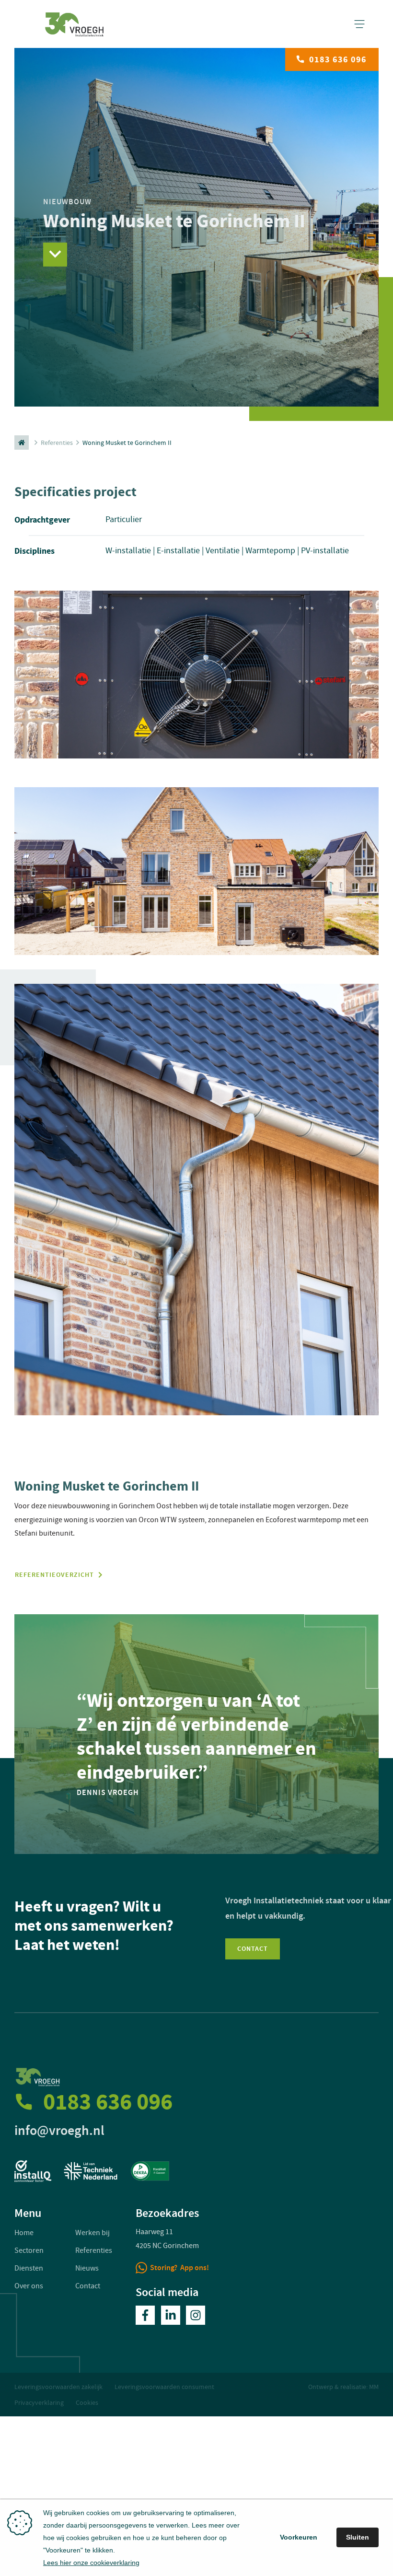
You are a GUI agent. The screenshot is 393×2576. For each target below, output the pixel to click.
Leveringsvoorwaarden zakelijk (58, 2387)
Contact (253, 1949)
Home (24, 2233)
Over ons (29, 2286)
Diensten (29, 2268)
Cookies (87, 2402)
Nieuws (87, 2268)
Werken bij (92, 2233)
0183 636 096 (338, 59)
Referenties (57, 443)
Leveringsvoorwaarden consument (164, 2387)
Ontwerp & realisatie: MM (343, 2387)
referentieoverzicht (54, 1575)
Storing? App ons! (179, 2267)
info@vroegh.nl (59, 2130)
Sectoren (29, 2250)
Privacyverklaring (39, 2402)
